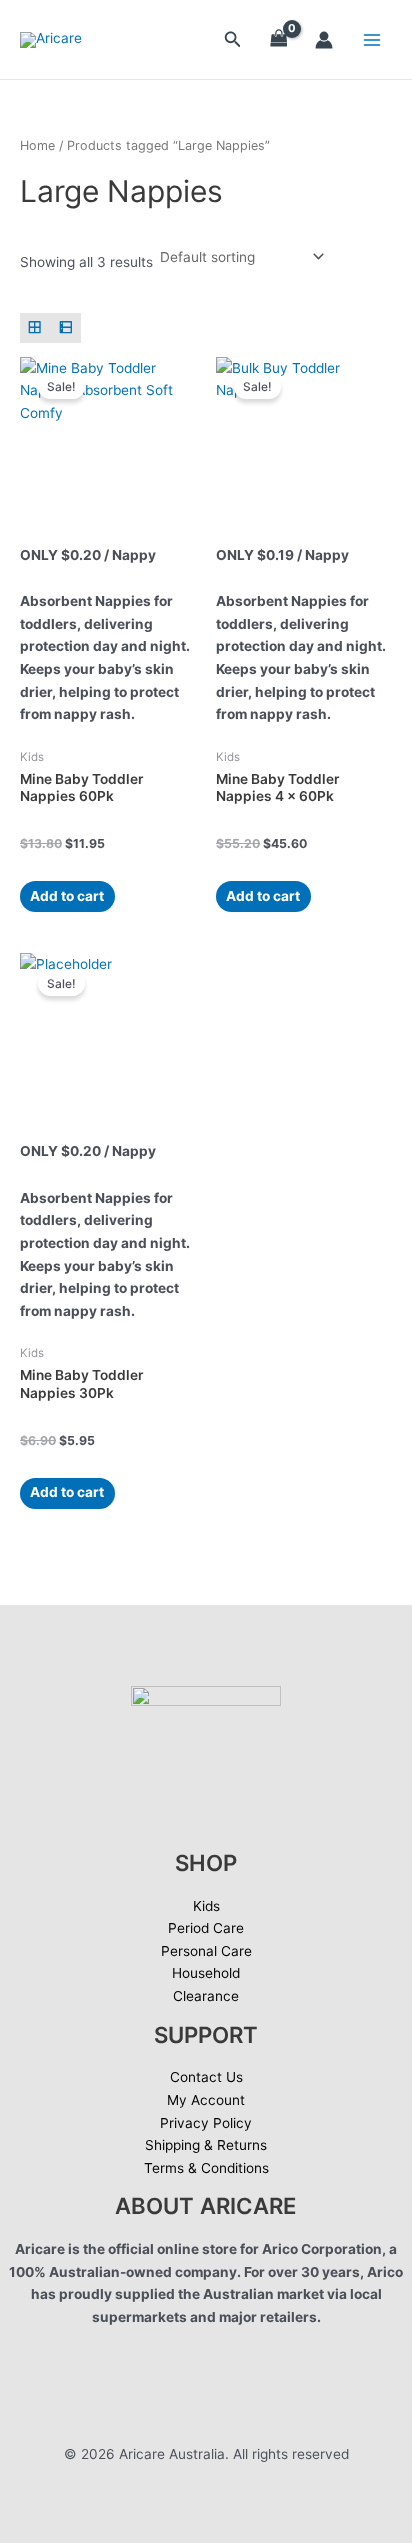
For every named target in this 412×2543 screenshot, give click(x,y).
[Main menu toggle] (372, 39)
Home (37, 145)
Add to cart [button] (67, 896)
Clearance (206, 1996)
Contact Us (206, 2077)
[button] (233, 39)
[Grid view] (35, 328)
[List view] (66, 328)
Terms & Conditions (206, 2168)
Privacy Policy (206, 2123)
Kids (206, 1906)
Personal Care (206, 1951)
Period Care (206, 1928)
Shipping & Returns (206, 2145)
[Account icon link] (324, 40)
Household (206, 1973)
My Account (206, 2100)
